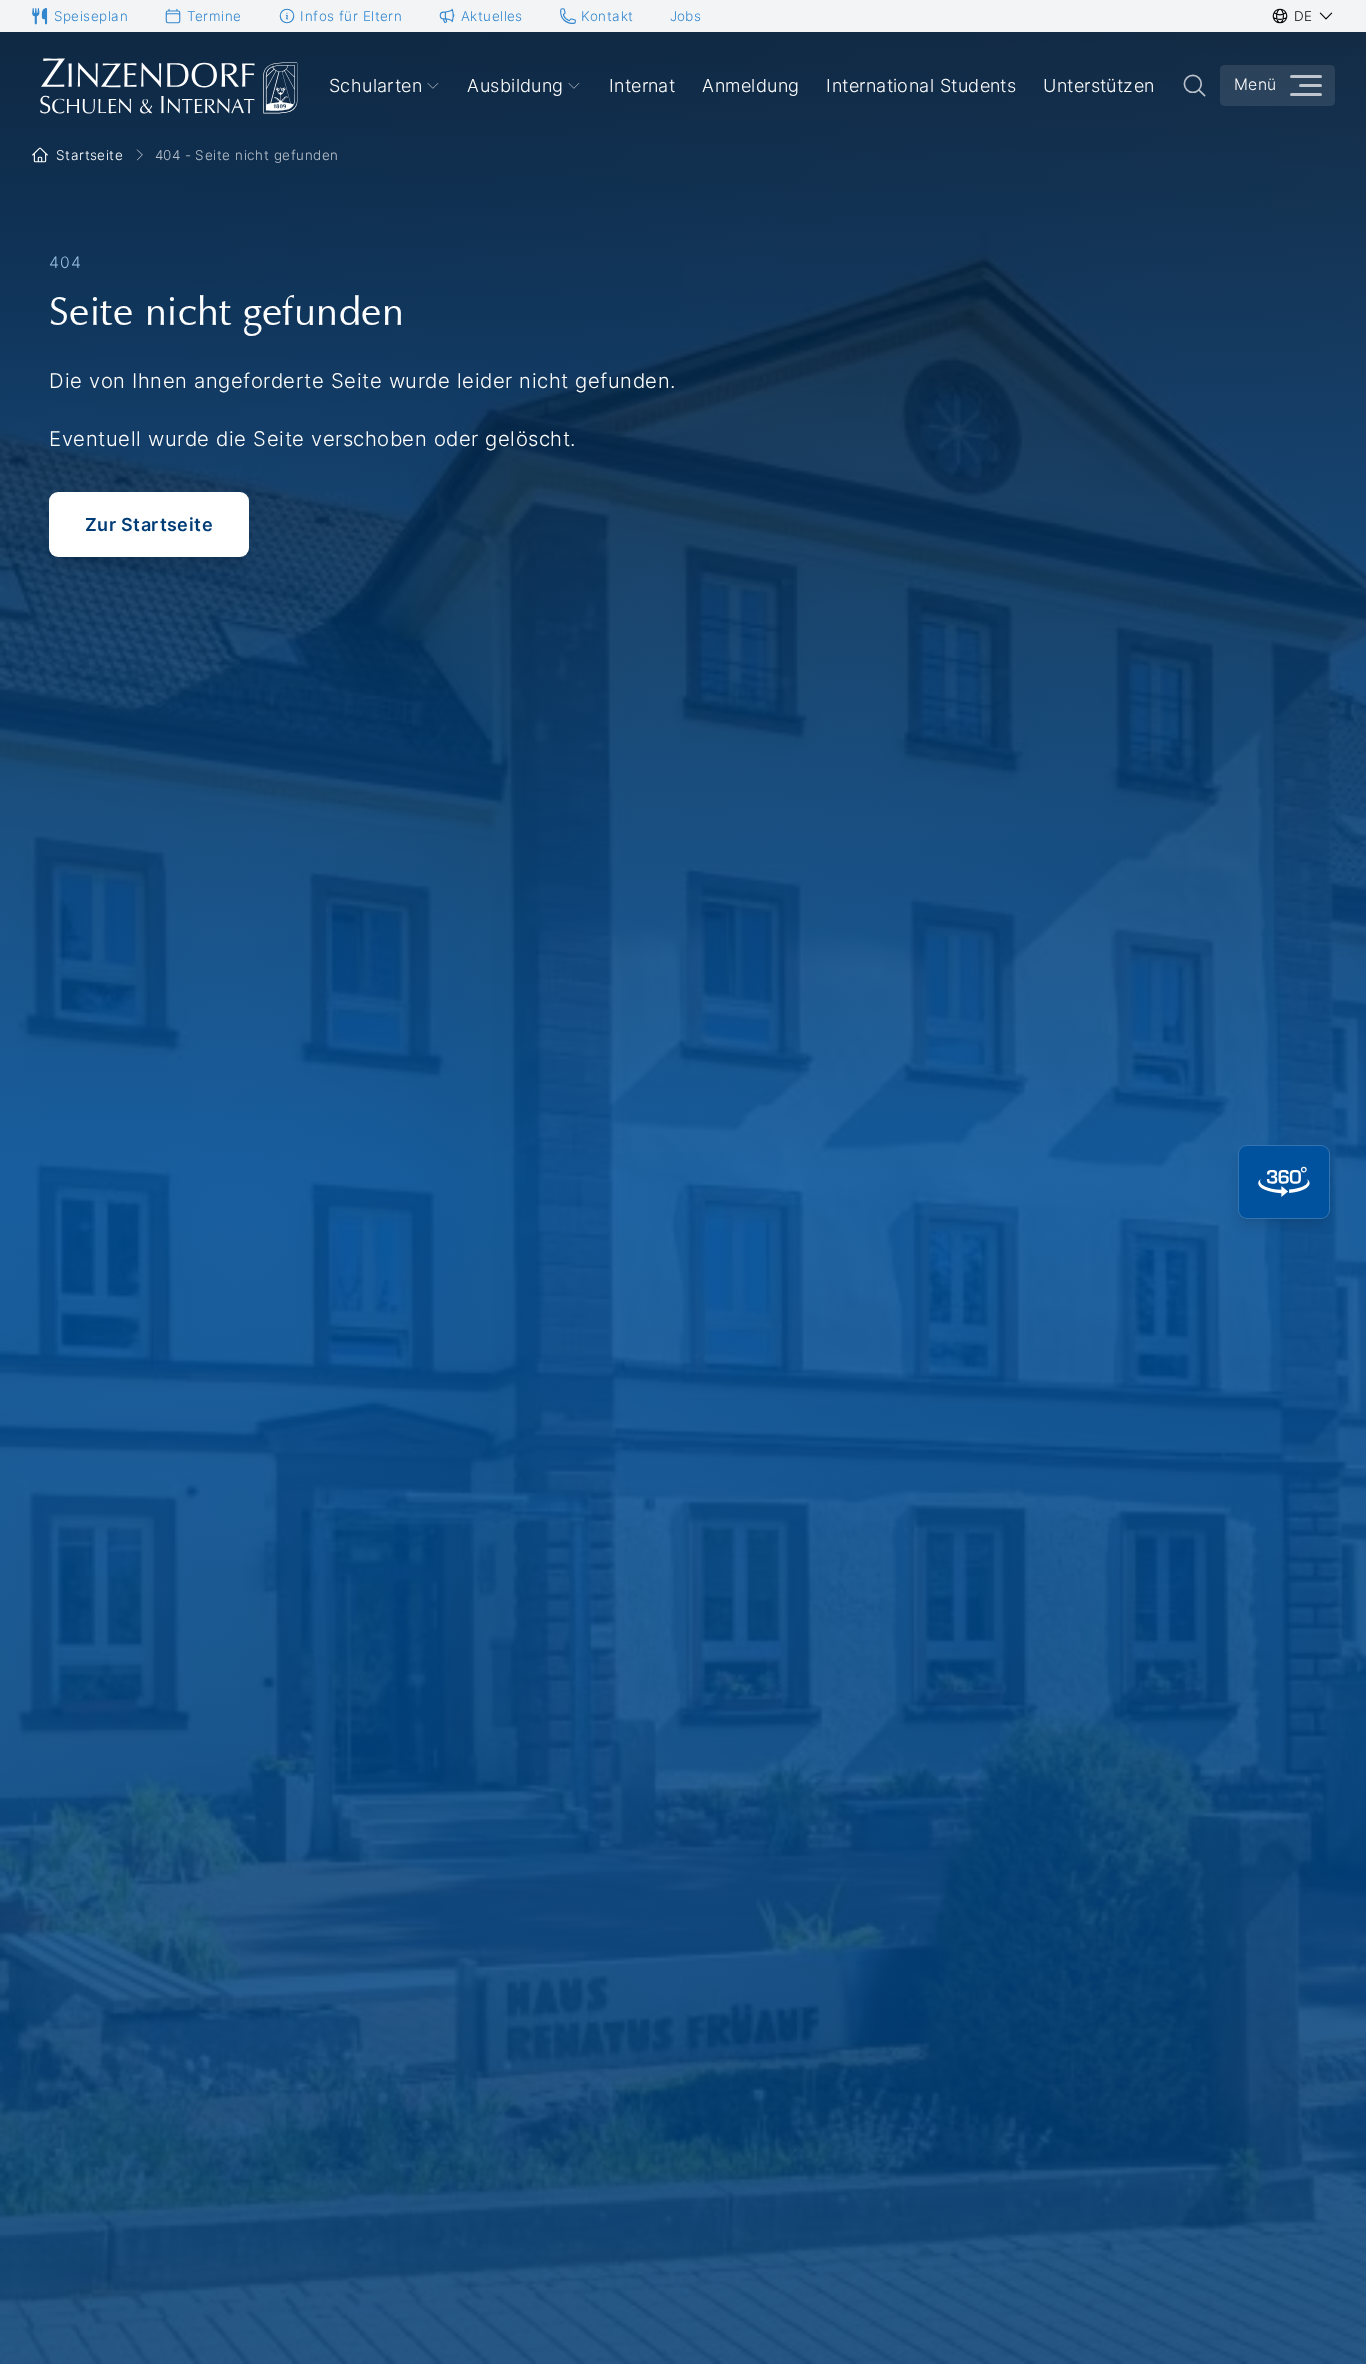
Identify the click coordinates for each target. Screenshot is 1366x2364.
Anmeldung (750, 85)
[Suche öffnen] (1194, 85)
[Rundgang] (1284, 1182)
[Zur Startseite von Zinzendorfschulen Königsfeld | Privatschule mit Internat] (167, 86)
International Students (921, 85)
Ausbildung (515, 85)
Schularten (376, 85)
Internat (642, 85)
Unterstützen (1098, 85)
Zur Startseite (149, 524)
